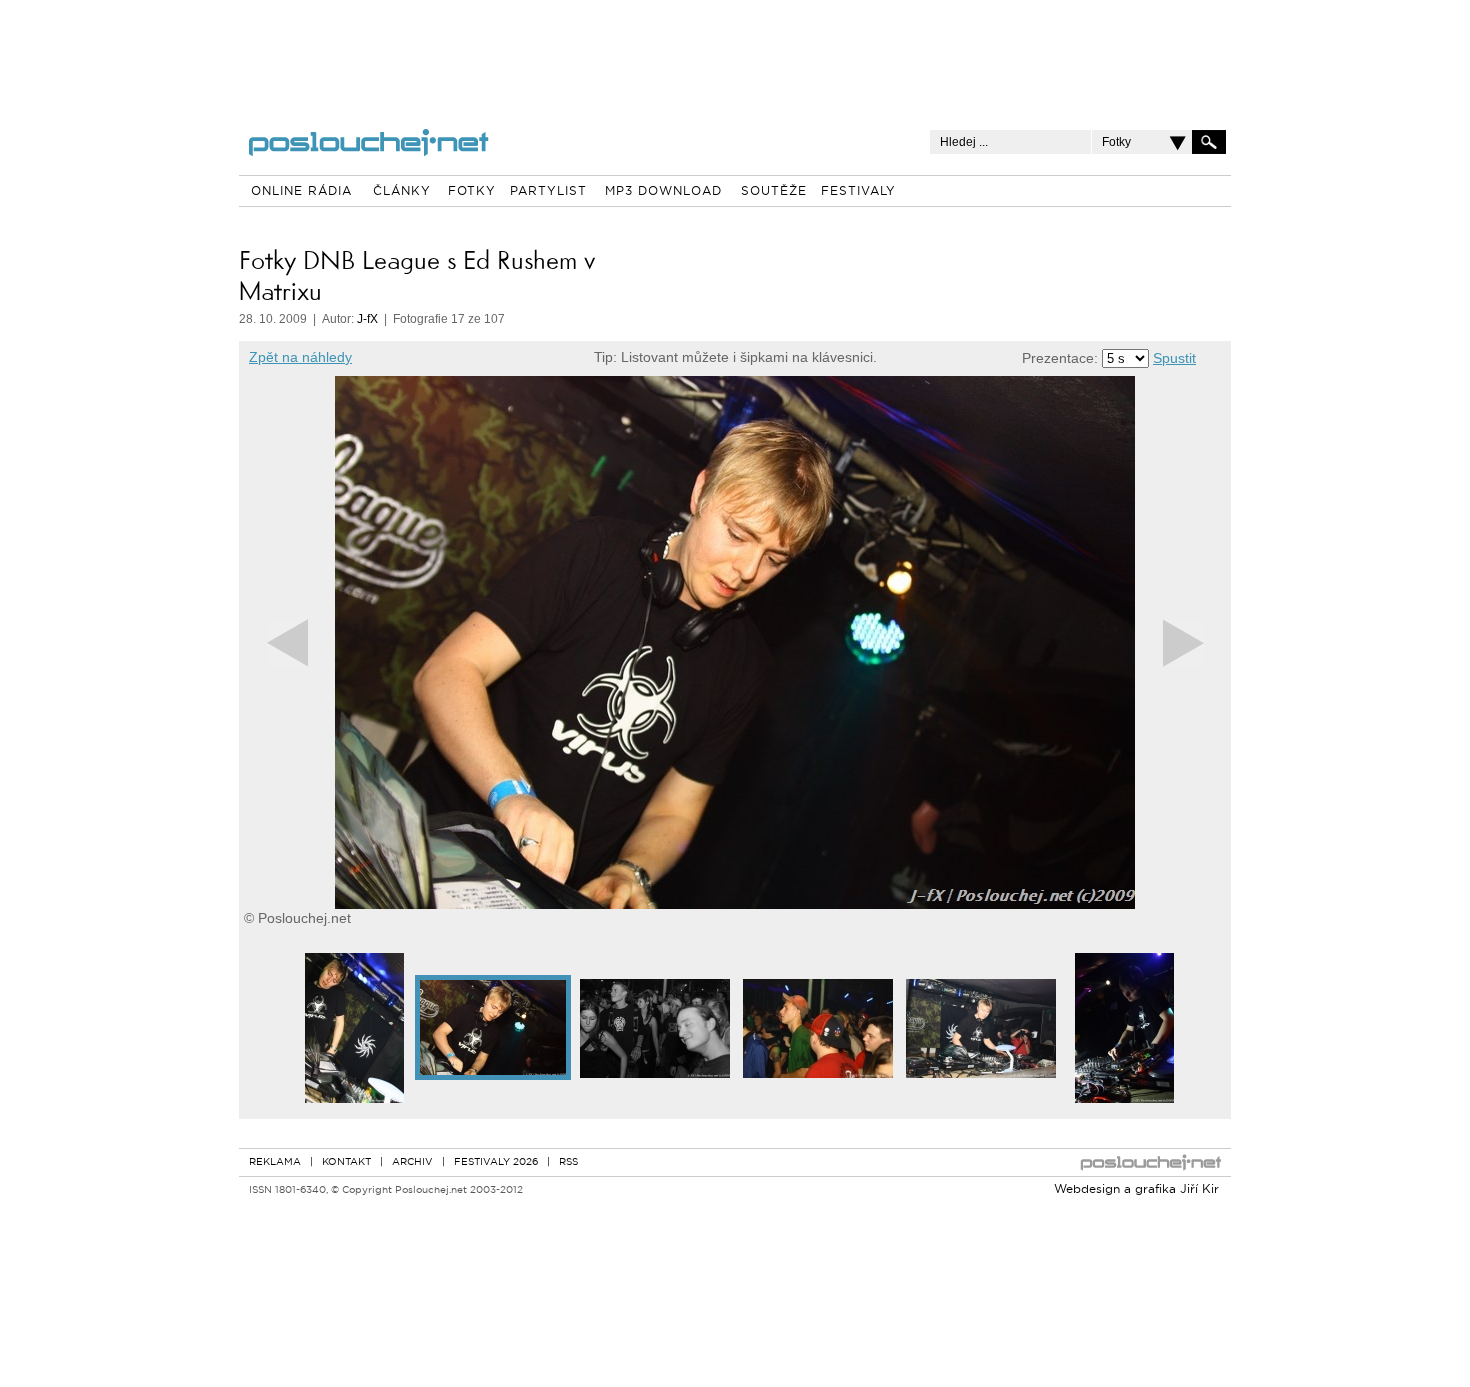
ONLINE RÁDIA (301, 192)
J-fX (367, 319)
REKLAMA (275, 1162)
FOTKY (472, 192)
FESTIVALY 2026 (496, 1162)
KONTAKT (346, 1162)
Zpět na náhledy (300, 357)
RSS (568, 1162)
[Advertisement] (735, 50)
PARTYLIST (548, 192)
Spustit (1174, 358)
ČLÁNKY (402, 192)
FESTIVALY (858, 192)
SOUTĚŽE (774, 192)
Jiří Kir (1199, 1190)
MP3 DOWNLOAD (663, 192)
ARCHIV (412, 1162)
